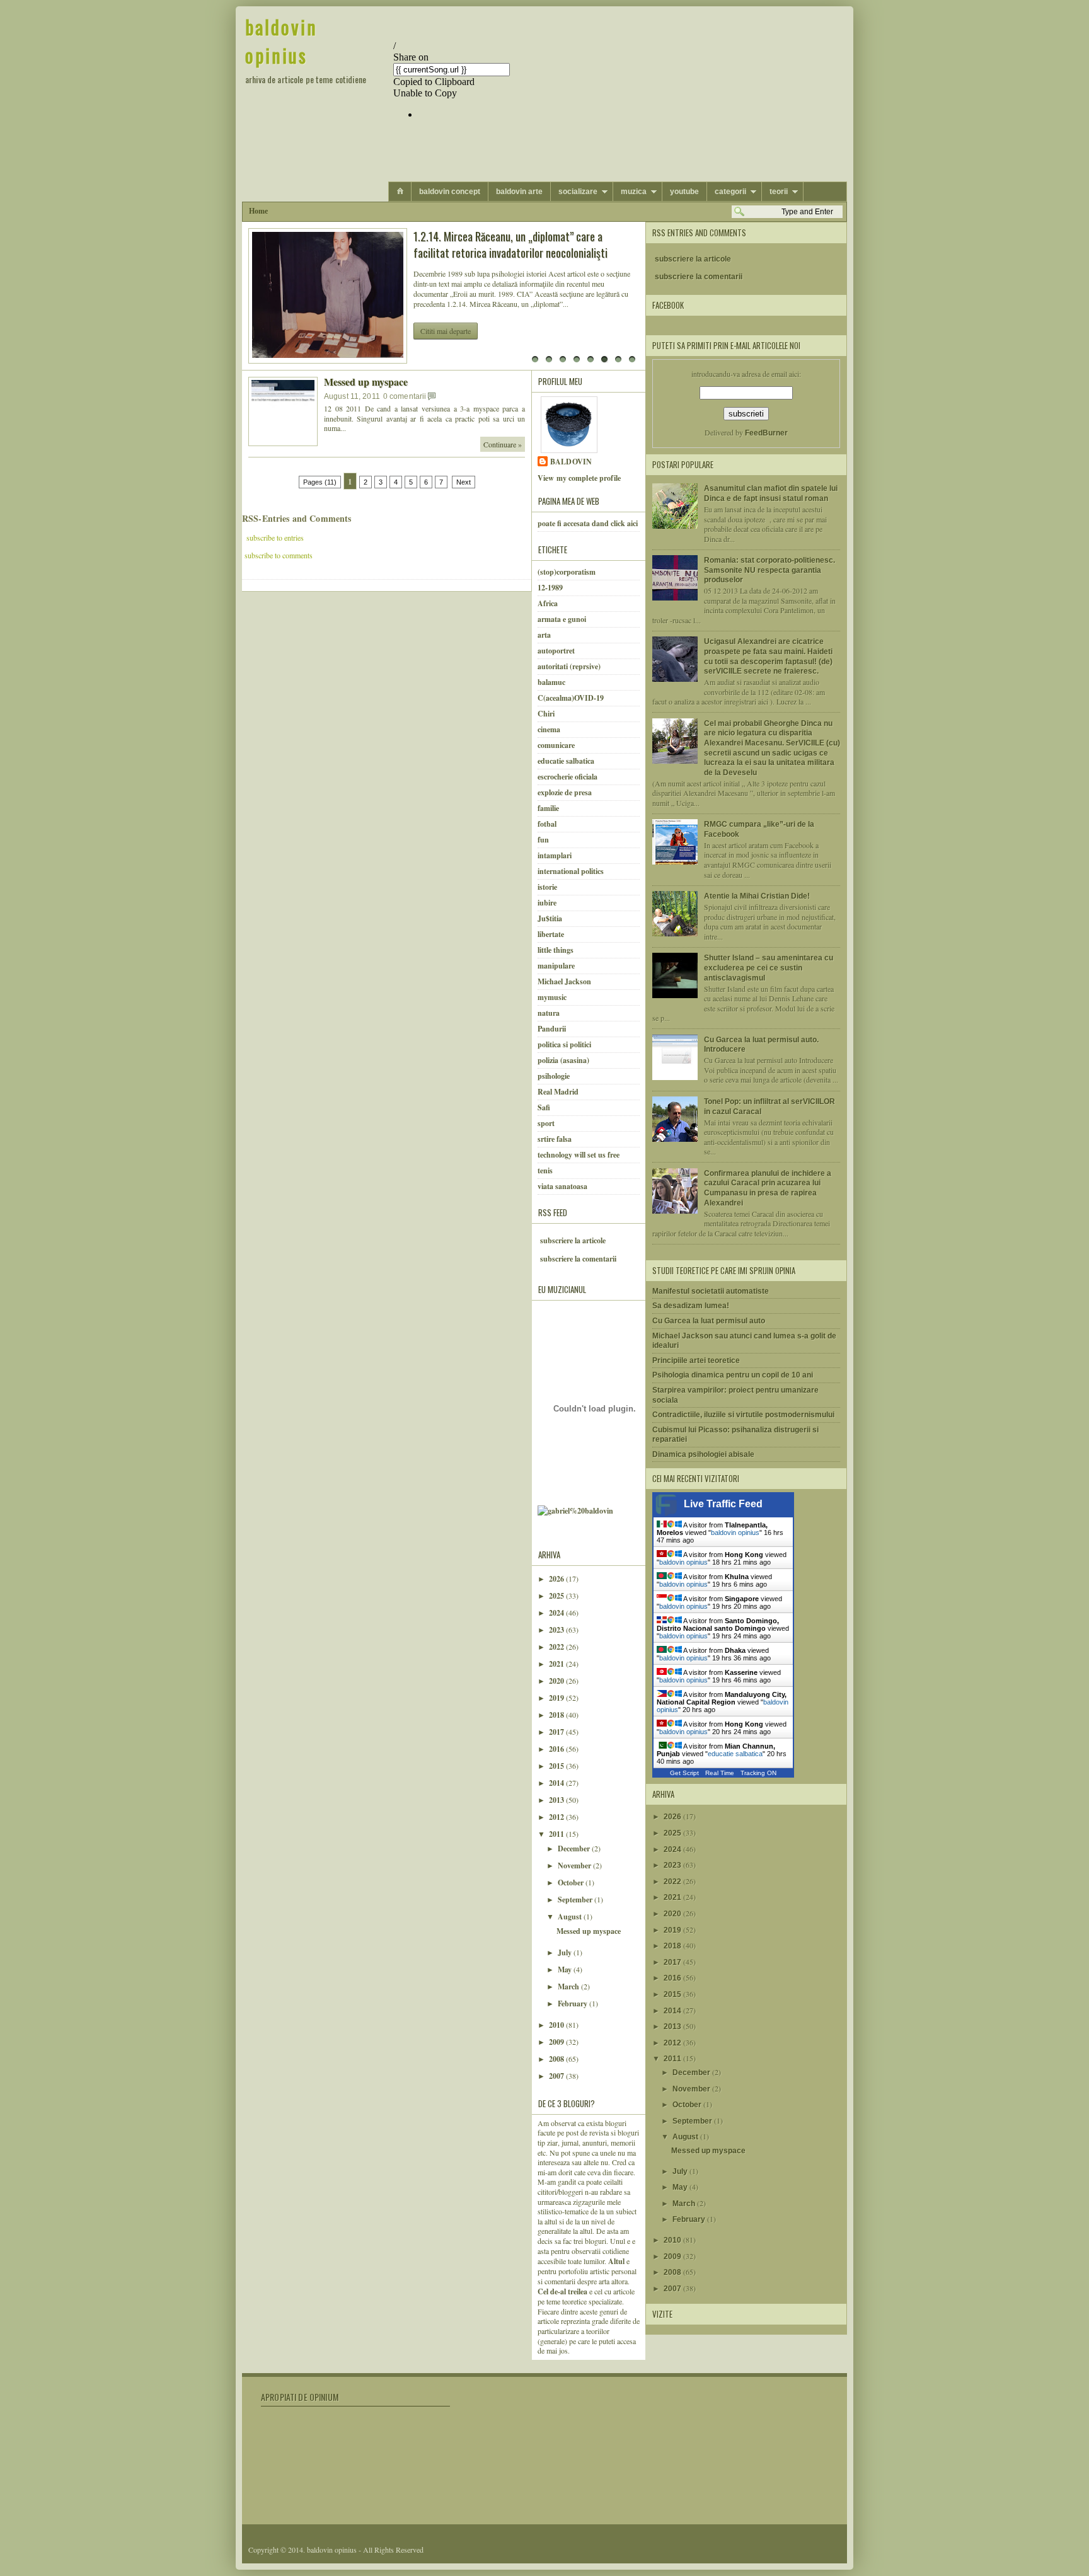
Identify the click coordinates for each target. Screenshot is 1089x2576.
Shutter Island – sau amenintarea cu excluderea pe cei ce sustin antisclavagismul (769, 968)
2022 (557, 1647)
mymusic (552, 997)
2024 (557, 1613)
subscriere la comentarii (578, 1259)
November (575, 1866)
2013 (557, 1800)
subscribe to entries (274, 538)
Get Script (684, 1773)
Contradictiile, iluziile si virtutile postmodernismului (743, 1415)
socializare (578, 192)
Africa (548, 603)
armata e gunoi (562, 619)
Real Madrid (558, 1092)
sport (546, 1123)
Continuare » (503, 444)
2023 (557, 1630)
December (575, 1849)
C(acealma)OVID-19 (571, 698)
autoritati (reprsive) (569, 666)
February (573, 2004)
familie (548, 808)
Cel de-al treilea (562, 2291)
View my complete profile (579, 478)
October (572, 1883)
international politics (571, 871)
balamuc (551, 682)
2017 (557, 1732)
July (566, 1952)
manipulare (556, 966)
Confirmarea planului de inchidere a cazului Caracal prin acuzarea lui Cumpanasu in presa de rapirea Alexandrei (768, 1188)
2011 (557, 1834)
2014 (557, 1783)
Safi (544, 1107)
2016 (557, 1749)
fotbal (547, 824)
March (569, 1987)
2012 (557, 1817)
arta (544, 635)
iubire (547, 903)
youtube (684, 192)
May (566, 1969)
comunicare (556, 745)
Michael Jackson (564, 981)
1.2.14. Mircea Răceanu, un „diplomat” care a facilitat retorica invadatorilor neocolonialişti (510, 244)
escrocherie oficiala (568, 777)
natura (549, 1013)
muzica (634, 192)
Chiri (546, 714)
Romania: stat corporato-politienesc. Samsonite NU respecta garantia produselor (769, 570)
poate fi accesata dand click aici (588, 523)
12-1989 (550, 588)
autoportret (556, 651)
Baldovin (571, 462)
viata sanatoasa (562, 1186)
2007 (557, 2076)
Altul (617, 2261)
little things (556, 950)
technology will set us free (579, 1155)
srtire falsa (555, 1139)
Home (258, 211)
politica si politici (564, 1044)
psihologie (554, 1076)
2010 (557, 2025)
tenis (545, 1170)
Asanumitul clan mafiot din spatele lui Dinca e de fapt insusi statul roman (771, 493)
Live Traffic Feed (723, 1504)
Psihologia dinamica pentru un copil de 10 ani (733, 1375)
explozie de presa (565, 792)
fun (543, 840)
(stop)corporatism (567, 572)
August (571, 1917)
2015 (557, 1766)
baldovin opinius (281, 41)
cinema (549, 729)
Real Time (720, 1773)
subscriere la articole (573, 1240)
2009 (557, 2042)
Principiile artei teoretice (696, 1360)
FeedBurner (766, 433)
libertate (551, 934)
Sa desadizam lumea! (691, 1306)
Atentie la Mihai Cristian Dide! (757, 896)
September (576, 1900)
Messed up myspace (366, 382)
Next (464, 482)
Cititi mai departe (446, 331)
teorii (779, 192)
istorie (547, 887)
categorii (730, 192)
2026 (557, 1579)
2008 (557, 2059)
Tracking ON (758, 1773)
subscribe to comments (279, 555)
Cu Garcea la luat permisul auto (709, 1321)
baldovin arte (519, 192)
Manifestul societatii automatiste (711, 1291)
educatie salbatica (566, 761)
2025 (557, 1596)
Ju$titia (550, 918)
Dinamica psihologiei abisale (703, 1454)
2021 (557, 1664)
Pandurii (552, 1029)
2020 (557, 1681)
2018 (557, 1715)
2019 (557, 1698)
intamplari (555, 855)
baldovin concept (450, 192)
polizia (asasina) (563, 1060)
